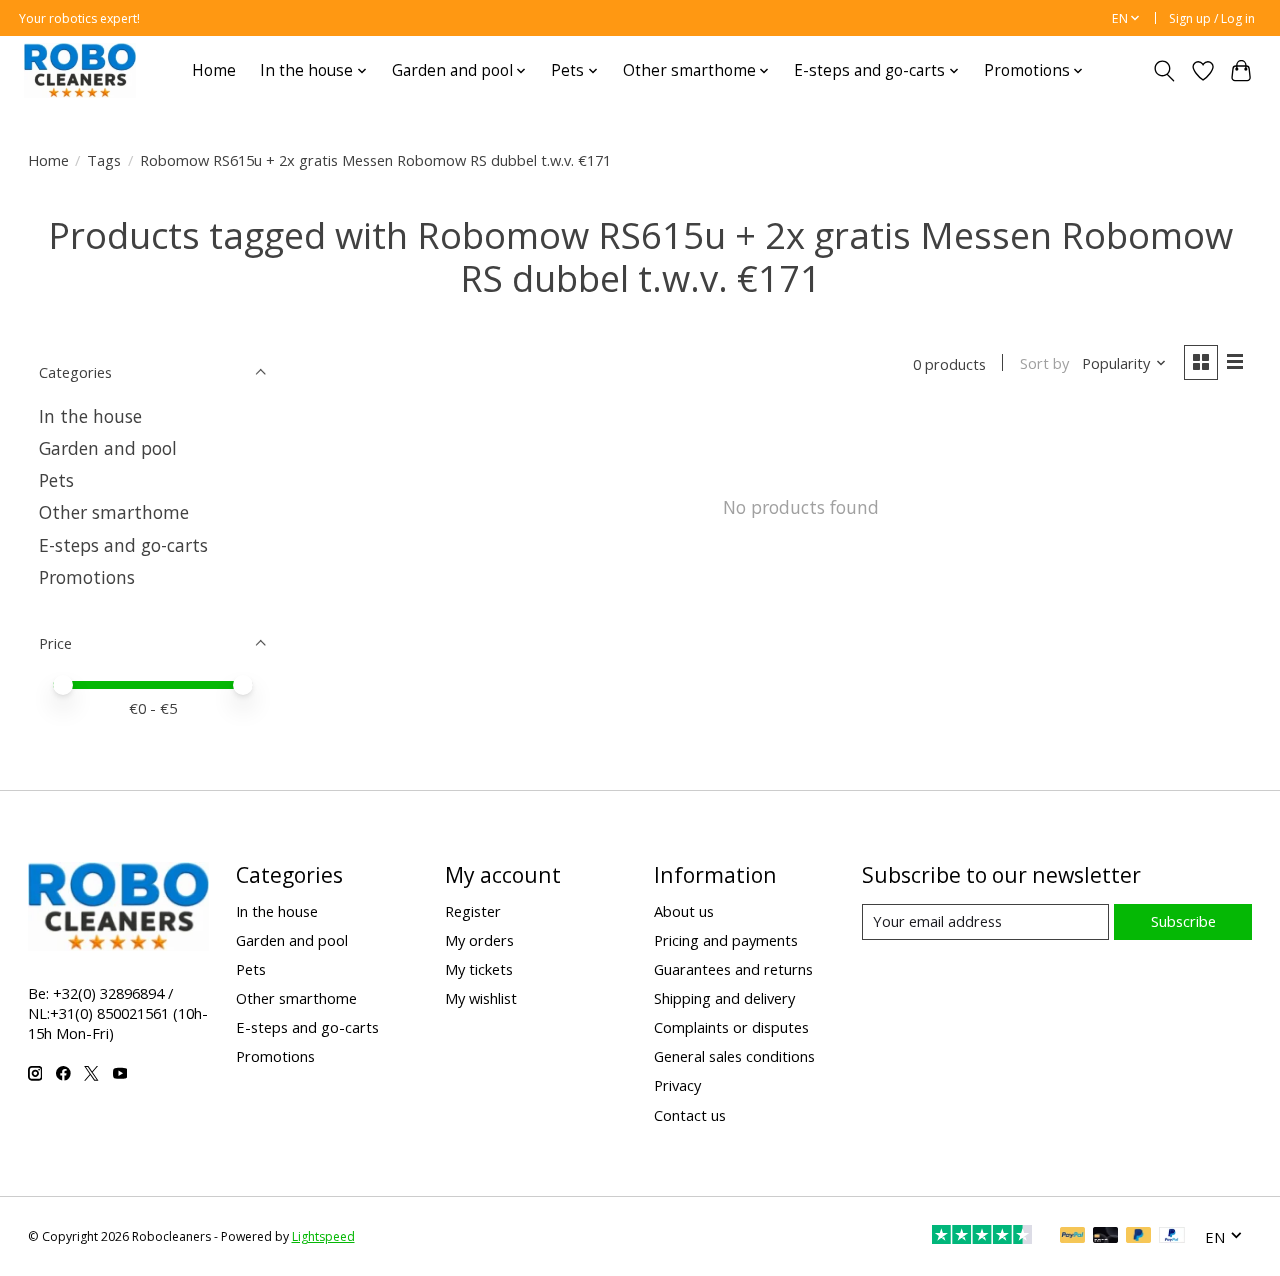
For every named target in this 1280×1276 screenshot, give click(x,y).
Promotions (87, 577)
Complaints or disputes (731, 1027)
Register (473, 911)
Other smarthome (114, 512)
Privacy (677, 1085)
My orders (479, 940)
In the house (90, 416)
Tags (104, 160)
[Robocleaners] (80, 70)
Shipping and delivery (724, 998)
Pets (56, 480)
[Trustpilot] (982, 1237)
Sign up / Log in (1212, 18)
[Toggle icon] (1163, 71)
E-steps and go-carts (123, 545)
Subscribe (1183, 921)
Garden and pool (108, 448)
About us (684, 911)
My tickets (479, 969)
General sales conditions (734, 1056)
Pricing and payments (726, 940)
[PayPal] (1073, 1237)
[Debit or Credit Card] (1106, 1237)
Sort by (1044, 363)
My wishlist (481, 998)
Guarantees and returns (733, 969)
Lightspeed (323, 1236)
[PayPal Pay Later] (1139, 1237)
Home (214, 70)
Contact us (690, 1115)
